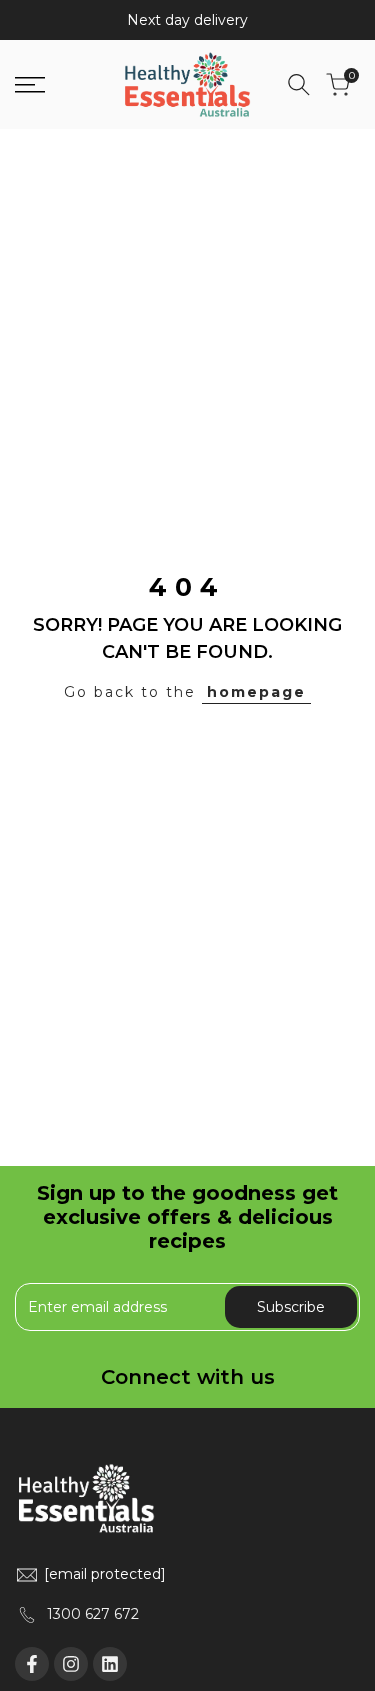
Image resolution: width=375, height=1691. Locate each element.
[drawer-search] (299, 84)
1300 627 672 (93, 1614)
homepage (256, 692)
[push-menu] (30, 85)
